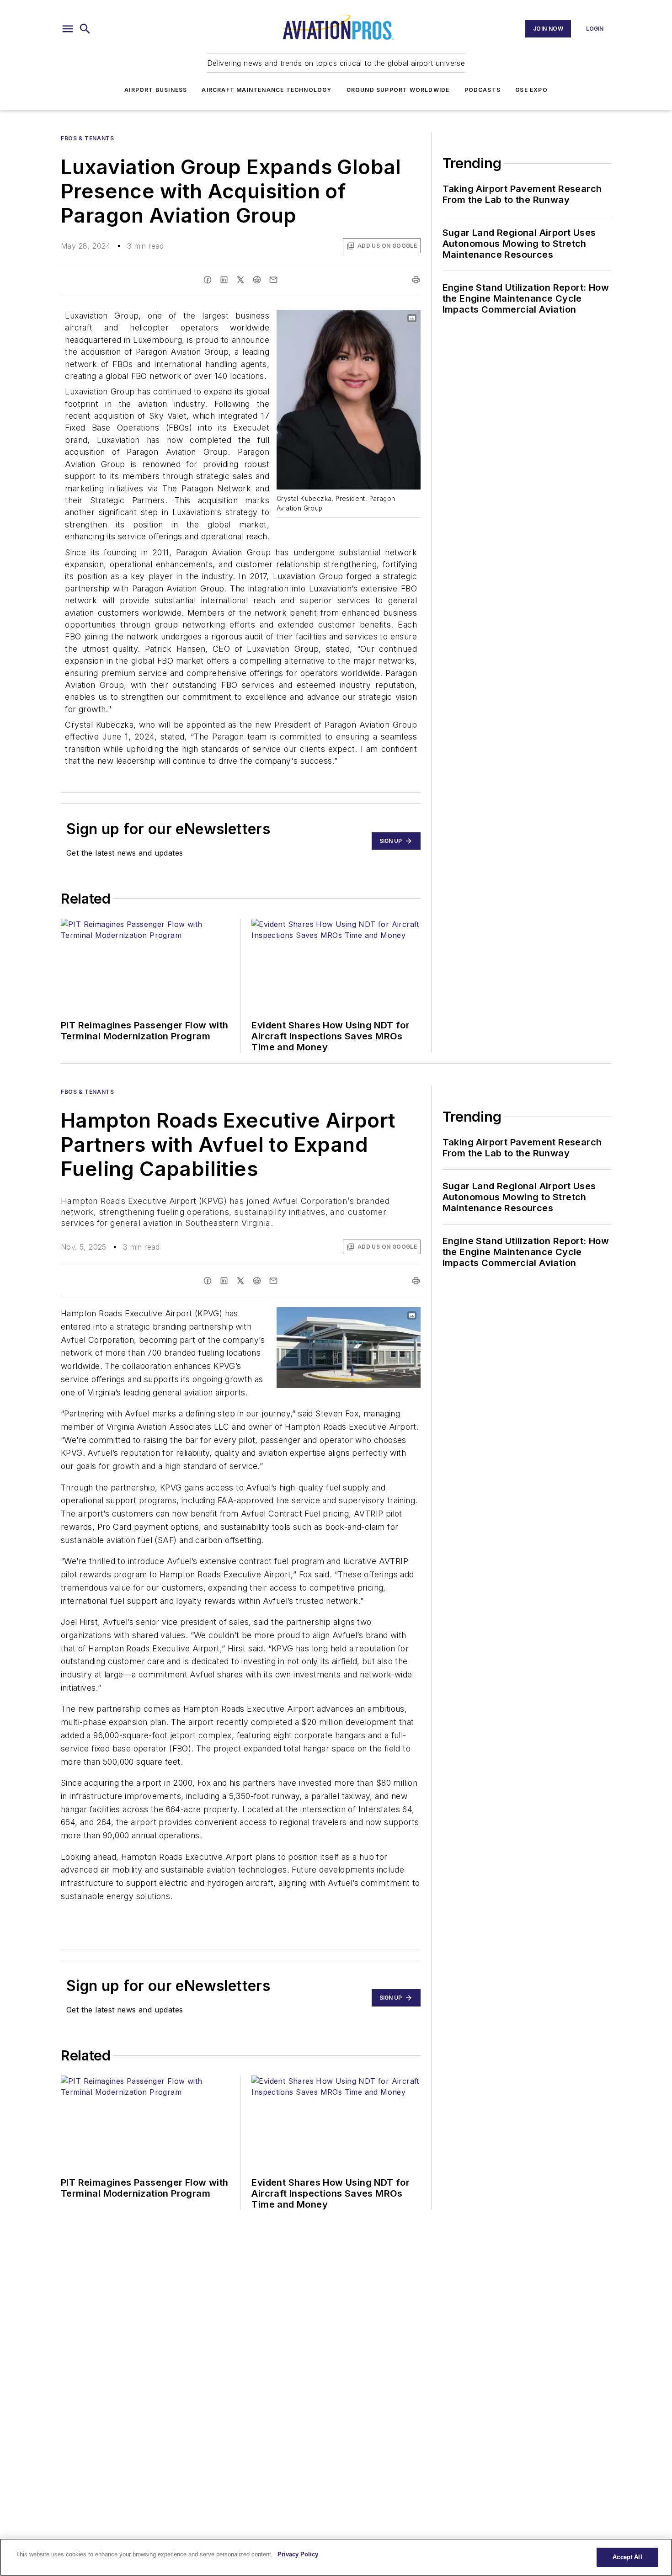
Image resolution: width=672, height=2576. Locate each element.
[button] (68, 29)
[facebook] (208, 280)
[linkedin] (224, 280)
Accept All (627, 2557)
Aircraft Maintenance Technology (267, 90)
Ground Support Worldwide (398, 90)
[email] (273, 280)
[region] (336, 2557)
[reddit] (257, 280)
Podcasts (483, 90)
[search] (85, 29)
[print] (416, 280)
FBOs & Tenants (87, 138)
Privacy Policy (298, 2554)
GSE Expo (531, 90)
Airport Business (156, 90)
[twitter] (240, 280)
